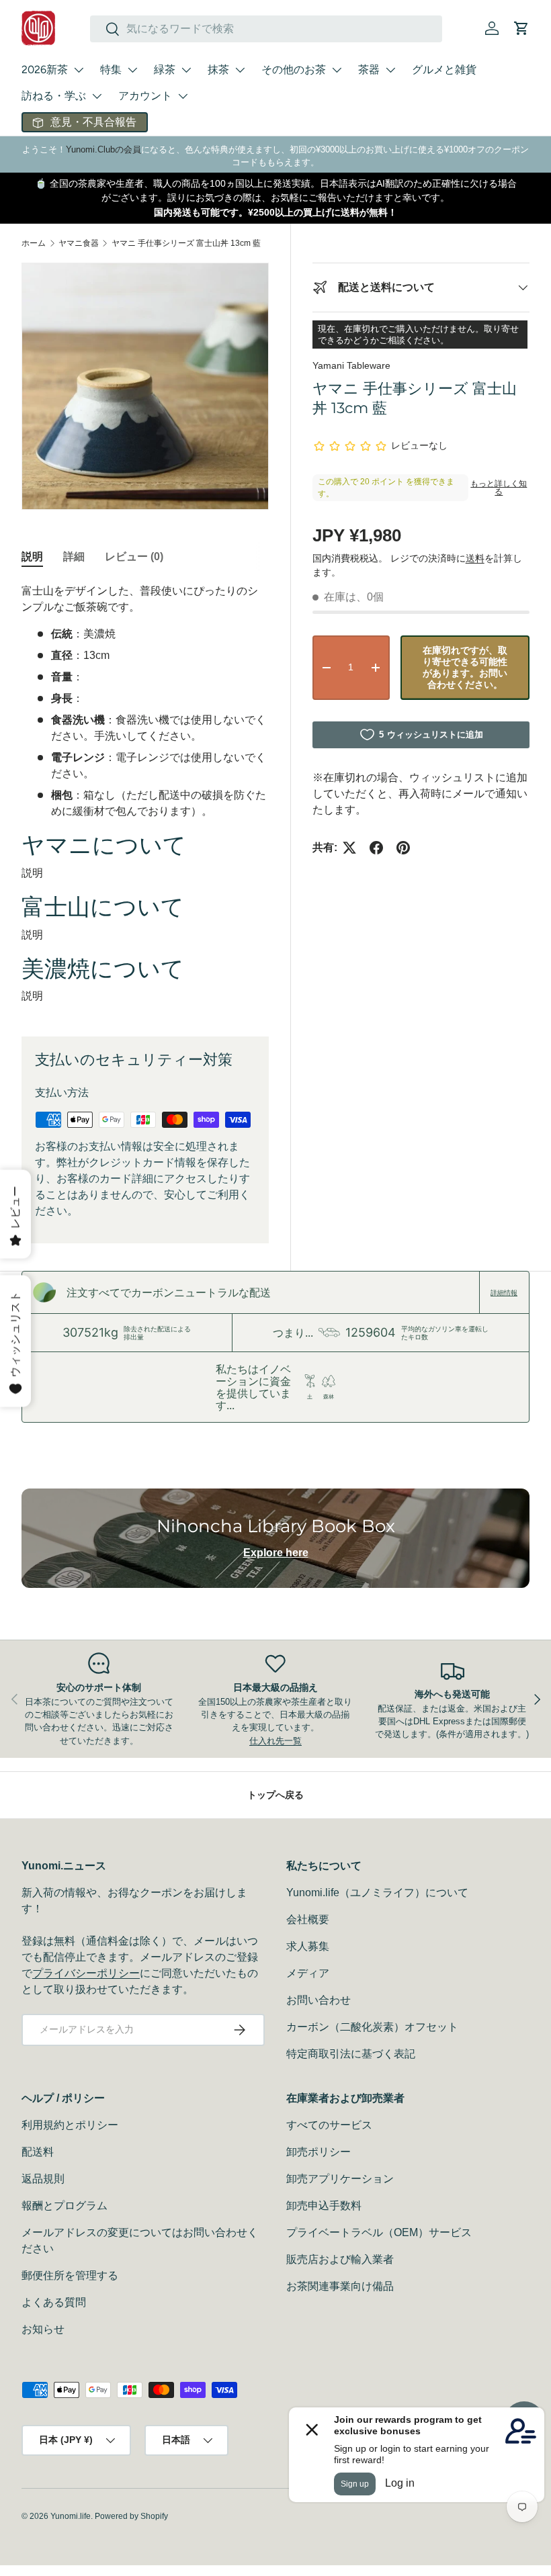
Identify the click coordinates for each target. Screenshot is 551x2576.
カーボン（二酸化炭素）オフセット (372, 2027)
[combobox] (266, 29)
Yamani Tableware (351, 365)
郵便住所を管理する (70, 2275)
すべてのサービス (329, 2125)
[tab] (32, 557)
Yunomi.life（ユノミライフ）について (377, 1893)
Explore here (276, 1553)
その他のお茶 (294, 70)
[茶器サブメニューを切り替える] (390, 70)
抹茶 (218, 70)
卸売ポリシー (319, 2152)
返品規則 (43, 2179)
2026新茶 (45, 70)
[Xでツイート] (349, 848)
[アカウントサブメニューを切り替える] (183, 96)
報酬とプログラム (65, 2206)
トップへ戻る (275, 1795)
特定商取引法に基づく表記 (351, 2054)
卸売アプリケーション (340, 2179)
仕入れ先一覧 (275, 1741)
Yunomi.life (71, 2516)
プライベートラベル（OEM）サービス (379, 2232)
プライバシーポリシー (86, 1973)
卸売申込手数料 (324, 2206)
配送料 (38, 2152)
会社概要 (308, 1919)
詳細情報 (504, 1292)
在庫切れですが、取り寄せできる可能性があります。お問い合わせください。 (465, 667)
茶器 (369, 70)
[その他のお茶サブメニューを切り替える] (337, 70)
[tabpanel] (145, 794)
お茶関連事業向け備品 (340, 2286)
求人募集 (308, 1946)
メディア (308, 1973)
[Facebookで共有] (376, 848)
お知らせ (43, 2329)
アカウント (145, 96)
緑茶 (165, 70)
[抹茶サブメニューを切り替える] (240, 70)
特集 (111, 70)
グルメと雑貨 (444, 70)
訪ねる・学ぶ (54, 96)
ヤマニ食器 (79, 243)
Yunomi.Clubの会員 (103, 149)
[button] (521, 28)
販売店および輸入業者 (340, 2259)
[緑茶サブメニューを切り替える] (186, 70)
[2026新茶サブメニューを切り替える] (79, 70)
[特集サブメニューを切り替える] (132, 70)
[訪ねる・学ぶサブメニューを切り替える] (97, 96)
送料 (475, 558)
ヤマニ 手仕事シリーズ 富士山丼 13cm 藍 (186, 243)
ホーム (34, 243)
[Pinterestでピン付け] (403, 848)
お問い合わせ (319, 2000)
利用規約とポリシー (70, 2125)
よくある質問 (54, 2302)
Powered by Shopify (131, 2516)
